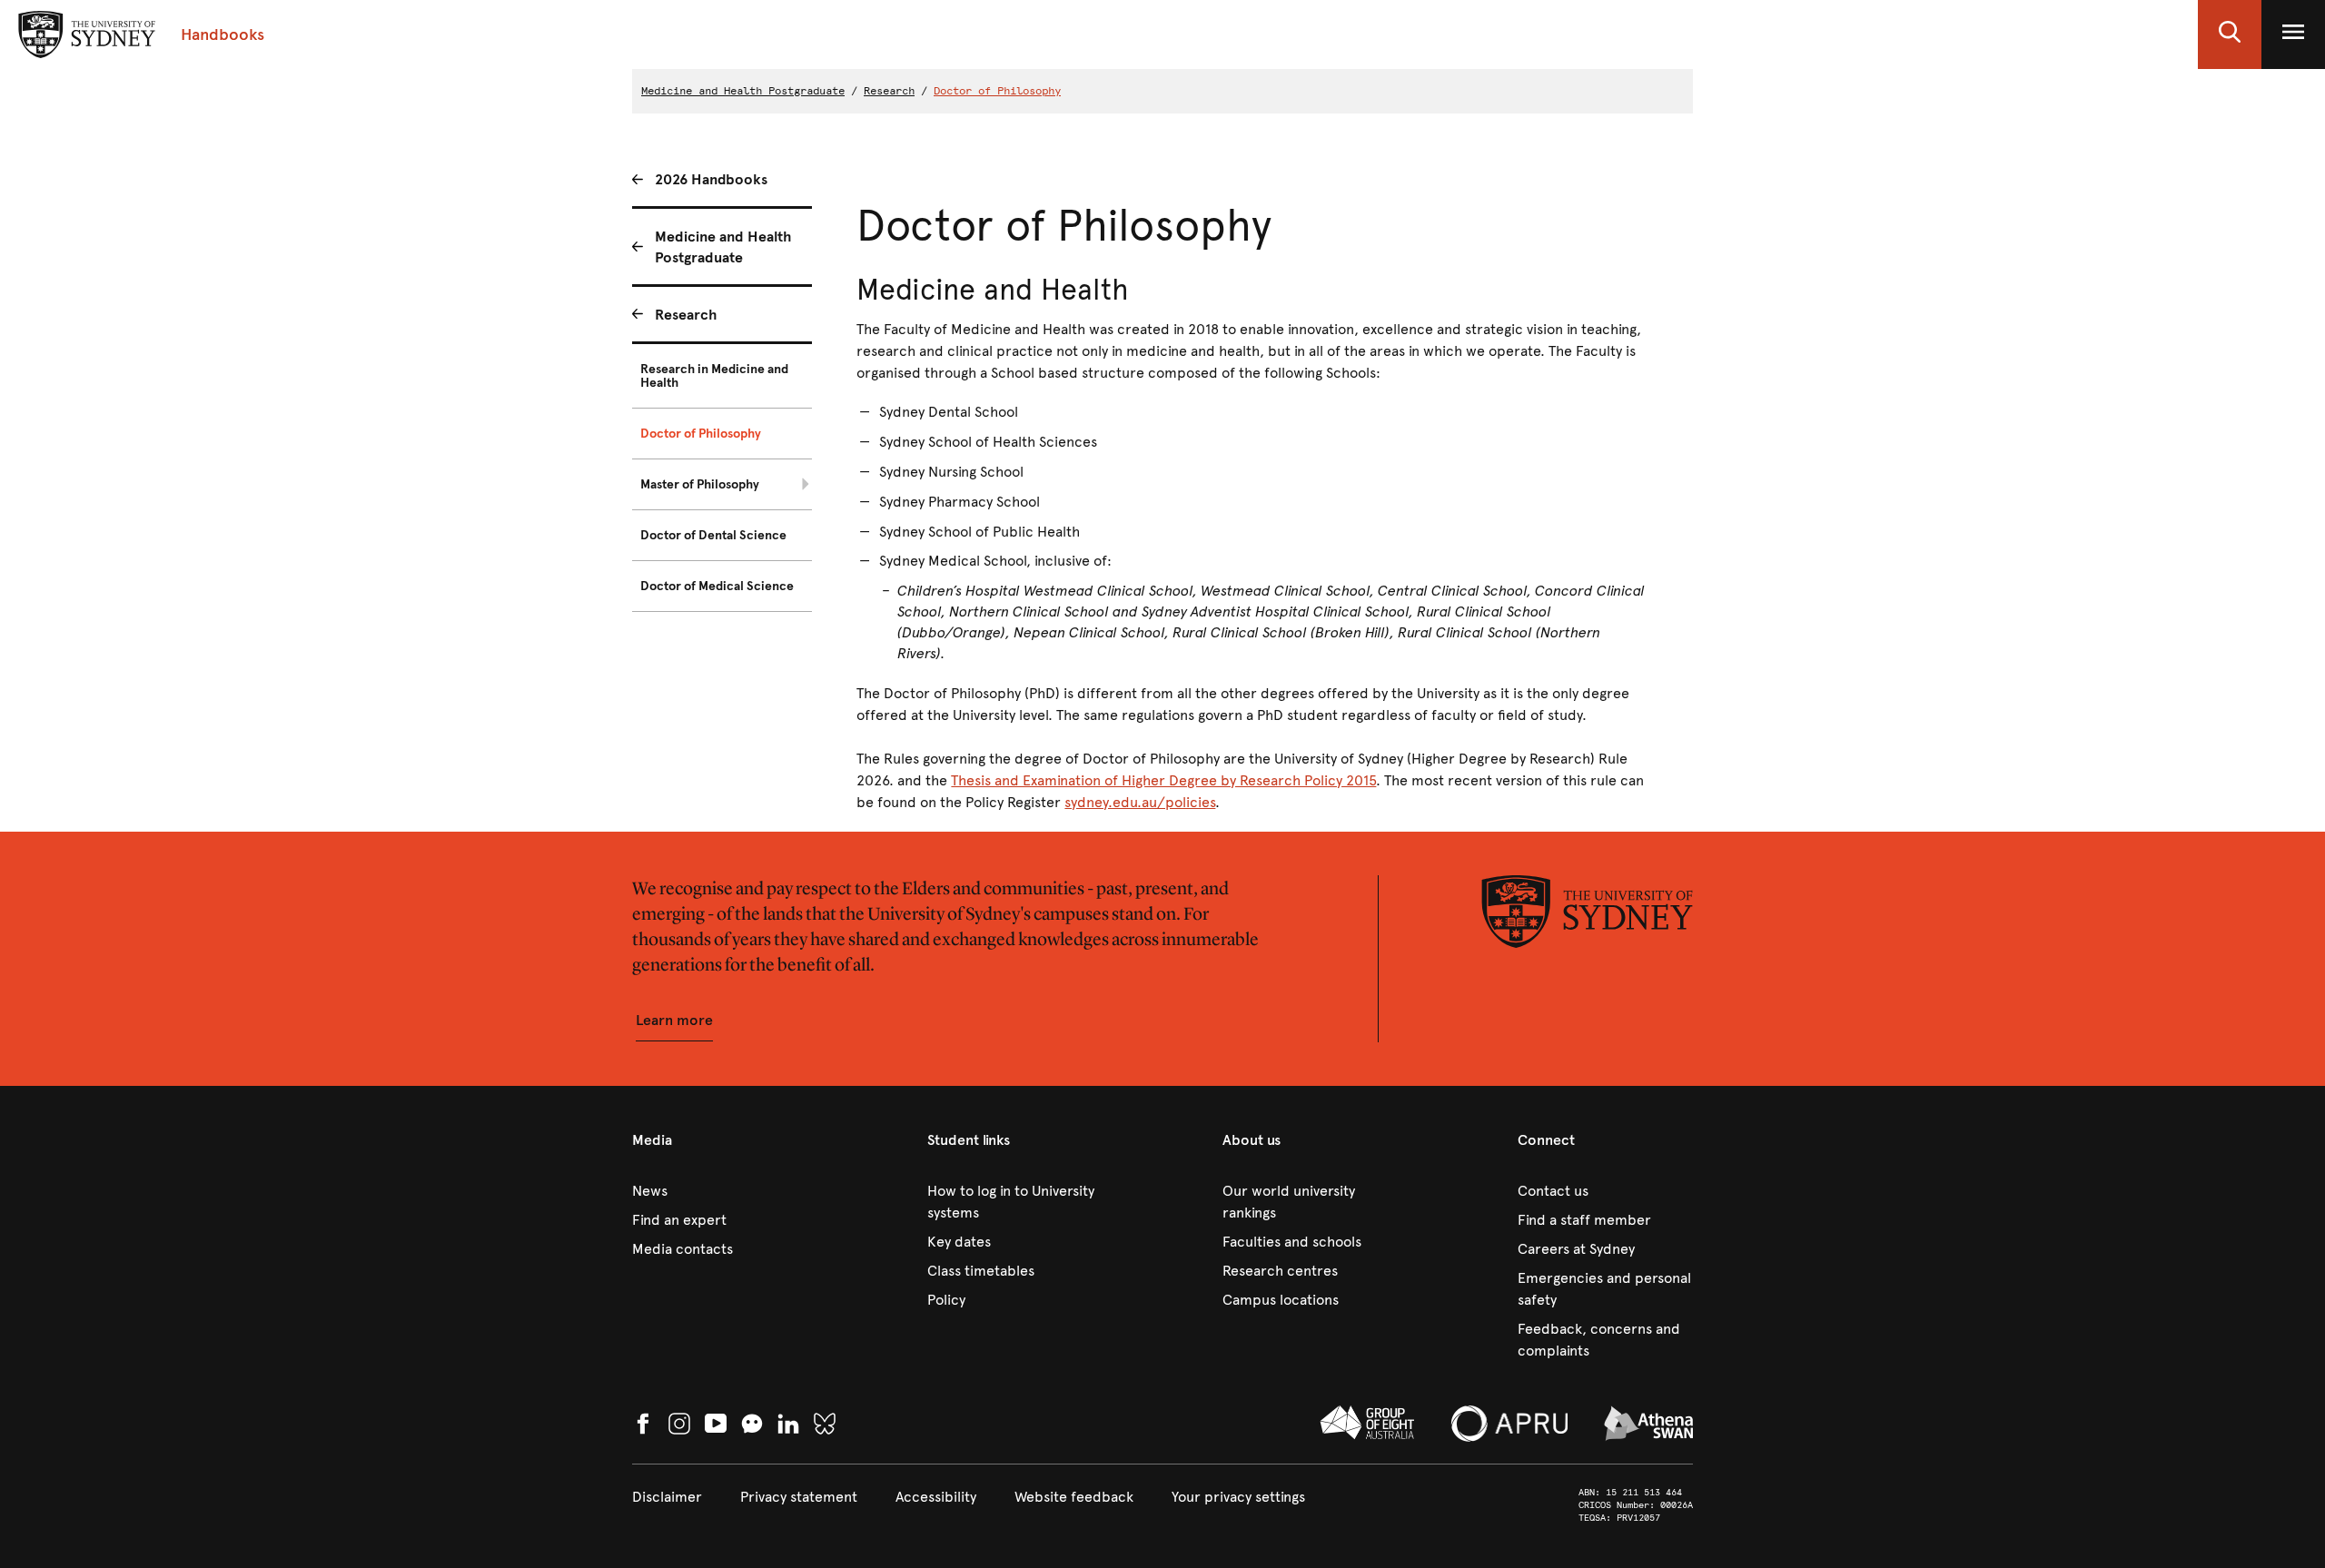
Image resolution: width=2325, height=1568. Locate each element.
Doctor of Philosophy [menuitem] (701, 434)
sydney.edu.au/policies (1140, 802)
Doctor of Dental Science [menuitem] (713, 535)
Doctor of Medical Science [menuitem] (717, 586)
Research (889, 91)
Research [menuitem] (686, 315)
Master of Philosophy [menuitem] (700, 484)
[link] (720, 1191)
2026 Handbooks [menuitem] (711, 179)
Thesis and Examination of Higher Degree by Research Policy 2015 (1163, 780)
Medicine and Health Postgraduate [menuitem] (723, 247)
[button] (2230, 35)
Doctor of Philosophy (997, 91)
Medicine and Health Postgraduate (743, 91)
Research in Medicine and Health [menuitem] (714, 376)
